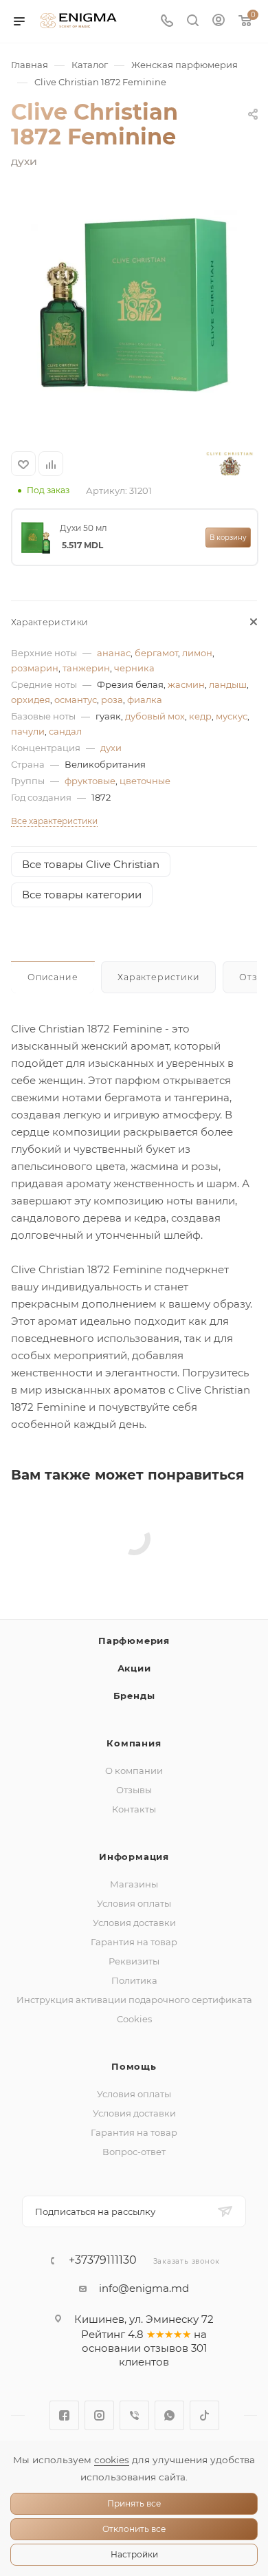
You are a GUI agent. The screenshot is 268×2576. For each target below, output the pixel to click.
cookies (112, 2460)
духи (111, 748)
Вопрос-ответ (134, 2152)
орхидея (31, 700)
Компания (134, 1743)
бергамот (156, 653)
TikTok (204, 2415)
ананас (114, 653)
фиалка (145, 700)
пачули (28, 731)
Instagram (99, 2415)
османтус (76, 700)
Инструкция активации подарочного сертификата (134, 2000)
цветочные (145, 781)
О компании (134, 1771)
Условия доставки (134, 1923)
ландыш (228, 684)
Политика (134, 1980)
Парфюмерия (134, 1641)
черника (134, 668)
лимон (197, 653)
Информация (134, 1857)
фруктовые (90, 781)
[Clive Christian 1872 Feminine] (134, 305)
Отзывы (134, 1790)
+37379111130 (103, 2260)
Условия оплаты (134, 1903)
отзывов (166, 2348)
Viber (134, 2415)
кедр (200, 716)
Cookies (134, 2019)
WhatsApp (169, 2415)
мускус (232, 716)
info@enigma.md (144, 2288)
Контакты (134, 1809)
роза (112, 700)
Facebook (64, 2415)
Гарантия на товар (134, 1942)
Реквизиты (134, 1961)
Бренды (134, 1696)
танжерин (86, 668)
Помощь (134, 2066)
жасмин (186, 684)
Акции (134, 1668)
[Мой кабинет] (219, 22)
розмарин (35, 668)
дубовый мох (155, 716)
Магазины (134, 1884)
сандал (65, 731)
